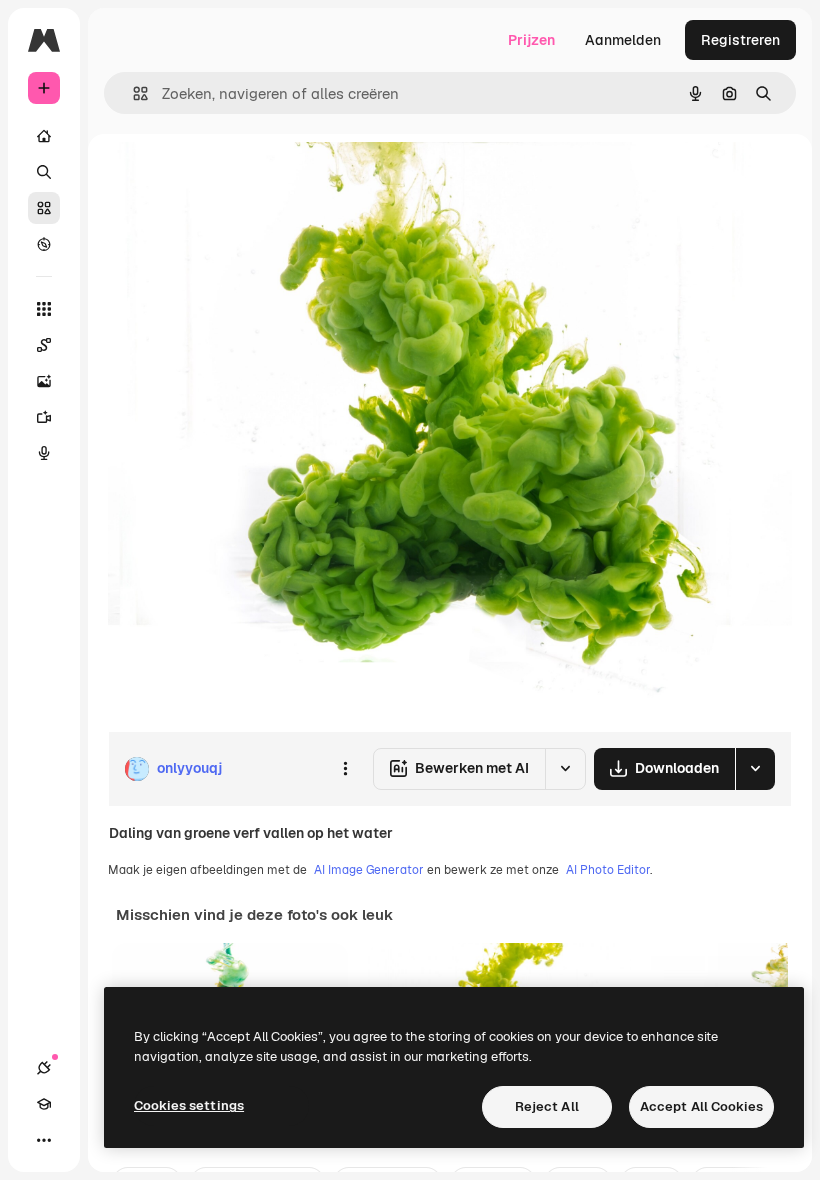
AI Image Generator (369, 870)
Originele (239, 179)
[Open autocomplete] (132, 93)
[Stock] (44, 208)
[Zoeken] (44, 172)
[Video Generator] (44, 417)
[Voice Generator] (44, 453)
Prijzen (531, 40)
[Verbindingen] (44, 1068)
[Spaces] (44, 345)
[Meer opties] (345, 769)
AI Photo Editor (608, 870)
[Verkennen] (44, 244)
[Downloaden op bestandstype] (755, 769)
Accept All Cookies (701, 1106)
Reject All (547, 1106)
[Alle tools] (44, 309)
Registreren (740, 40)
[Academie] (44, 1104)
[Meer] (44, 1140)
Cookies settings (189, 1105)
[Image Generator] (44, 381)
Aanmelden (623, 40)
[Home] (44, 136)
